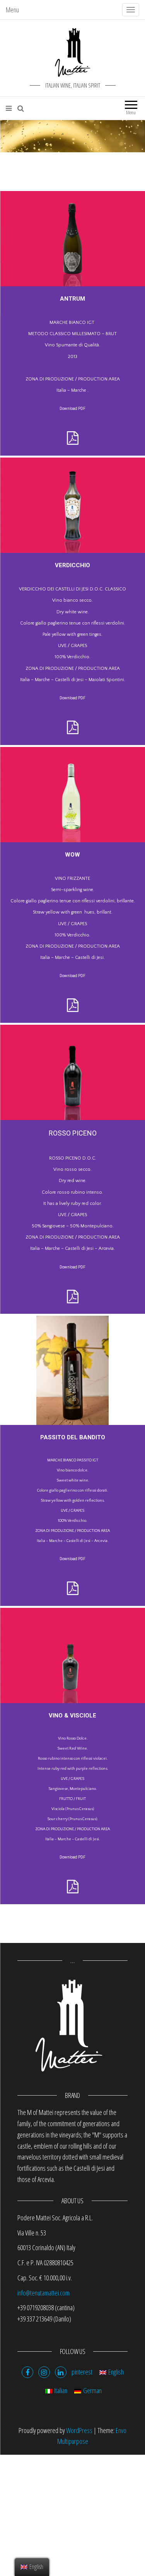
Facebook (27, 2372)
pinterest (82, 2372)
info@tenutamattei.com (43, 2293)
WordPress (79, 2430)
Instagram (44, 2372)
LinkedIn (61, 2372)
